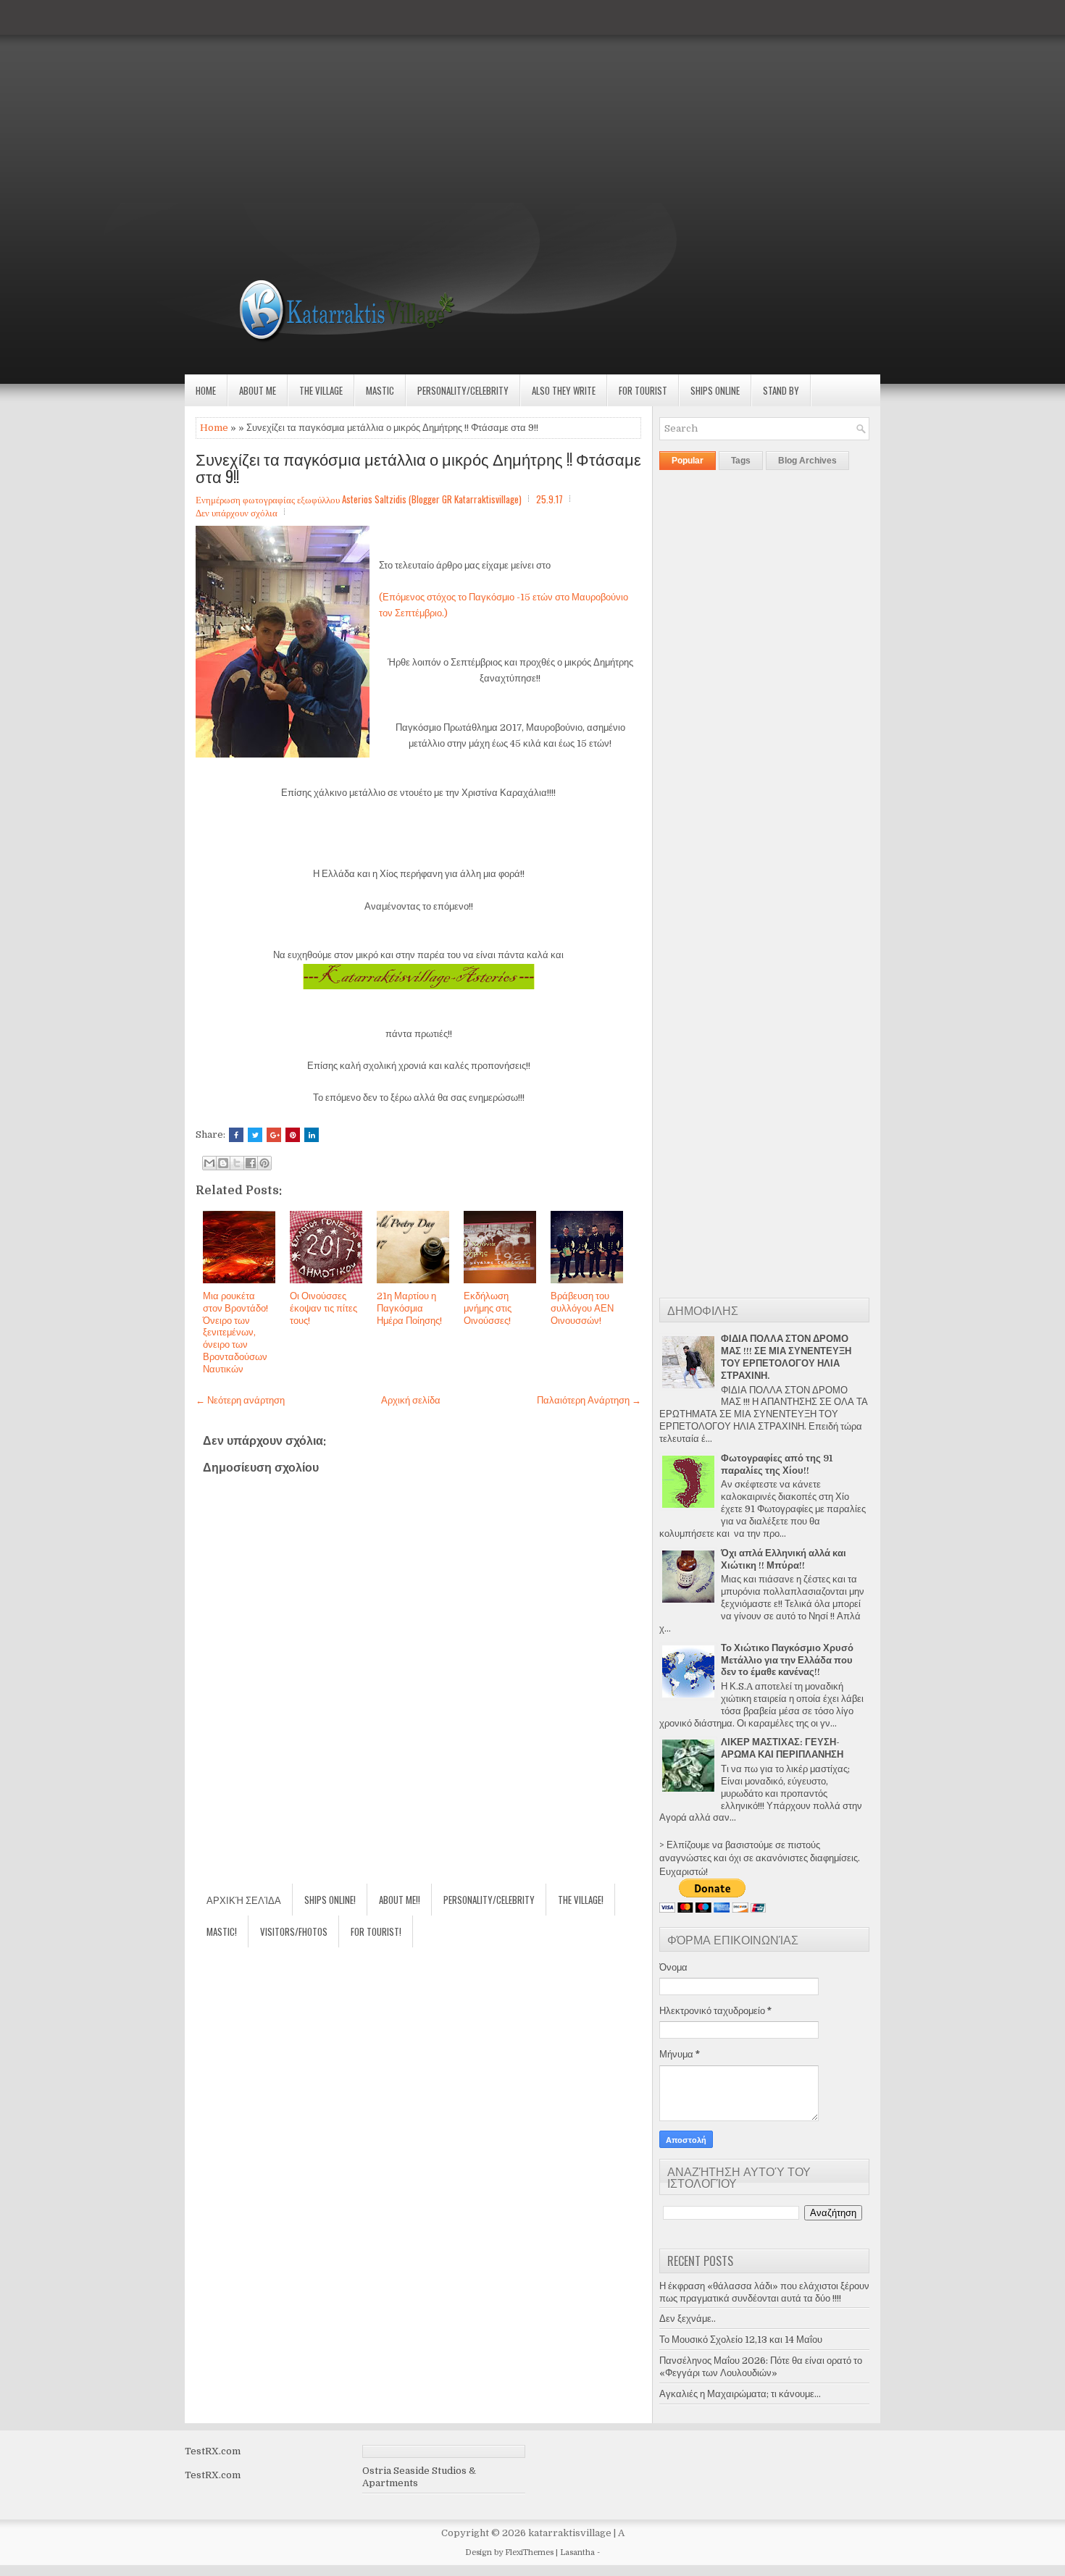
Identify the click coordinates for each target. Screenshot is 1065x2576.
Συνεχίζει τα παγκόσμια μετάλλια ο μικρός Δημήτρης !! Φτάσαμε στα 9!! (418, 467)
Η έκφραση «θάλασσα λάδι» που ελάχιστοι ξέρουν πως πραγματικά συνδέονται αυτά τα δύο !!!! (764, 2292)
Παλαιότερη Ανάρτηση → (589, 1400)
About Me (258, 390)
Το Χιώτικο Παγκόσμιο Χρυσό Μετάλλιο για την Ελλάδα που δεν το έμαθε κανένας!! (787, 1660)
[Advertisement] (435, 101)
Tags (741, 461)
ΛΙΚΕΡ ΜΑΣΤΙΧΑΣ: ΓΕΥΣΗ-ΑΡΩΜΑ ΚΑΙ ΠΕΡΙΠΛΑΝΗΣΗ (782, 1748)
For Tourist (643, 390)
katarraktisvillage (570, 2533)
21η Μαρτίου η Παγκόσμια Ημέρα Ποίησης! (409, 1308)
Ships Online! (330, 1900)
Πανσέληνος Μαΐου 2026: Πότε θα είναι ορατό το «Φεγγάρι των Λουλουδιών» (761, 2367)
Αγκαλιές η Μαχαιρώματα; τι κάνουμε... (740, 2394)
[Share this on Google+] (274, 1135)
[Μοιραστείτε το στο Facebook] (251, 1163)
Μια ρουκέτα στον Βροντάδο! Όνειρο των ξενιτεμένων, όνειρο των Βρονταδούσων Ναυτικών (235, 1333)
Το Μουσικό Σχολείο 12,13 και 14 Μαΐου (741, 2340)
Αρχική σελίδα (411, 1400)
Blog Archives (807, 461)
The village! (581, 1900)
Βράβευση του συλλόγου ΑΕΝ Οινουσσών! (582, 1308)
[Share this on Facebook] (236, 1135)
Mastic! (222, 1931)
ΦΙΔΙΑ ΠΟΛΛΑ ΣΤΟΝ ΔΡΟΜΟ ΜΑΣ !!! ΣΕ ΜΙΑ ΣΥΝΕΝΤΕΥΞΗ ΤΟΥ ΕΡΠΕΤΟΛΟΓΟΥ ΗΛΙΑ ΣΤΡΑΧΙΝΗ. (786, 1357)
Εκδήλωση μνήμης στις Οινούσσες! (488, 1308)
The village (321, 390)
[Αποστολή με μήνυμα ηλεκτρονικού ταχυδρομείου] (209, 1163)
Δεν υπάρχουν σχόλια (237, 512)
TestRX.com (213, 2451)
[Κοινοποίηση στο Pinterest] (264, 1163)
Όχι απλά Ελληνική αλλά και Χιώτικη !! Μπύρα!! (784, 1559)
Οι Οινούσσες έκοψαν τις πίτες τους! (323, 1308)
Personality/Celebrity (463, 390)
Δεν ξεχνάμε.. (688, 2319)
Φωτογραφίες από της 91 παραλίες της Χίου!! (777, 1464)
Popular (688, 461)
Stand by (781, 390)
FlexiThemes (529, 2552)
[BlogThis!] (223, 1163)
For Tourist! (376, 1931)
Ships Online (715, 390)
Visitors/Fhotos (294, 1931)
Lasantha (577, 2552)
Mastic (380, 390)
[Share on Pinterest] (293, 1135)
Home (206, 390)
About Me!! (400, 1900)
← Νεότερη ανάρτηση (240, 1400)
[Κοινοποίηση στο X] (237, 1163)
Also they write (564, 390)
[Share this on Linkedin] (312, 1135)
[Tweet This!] (255, 1135)
